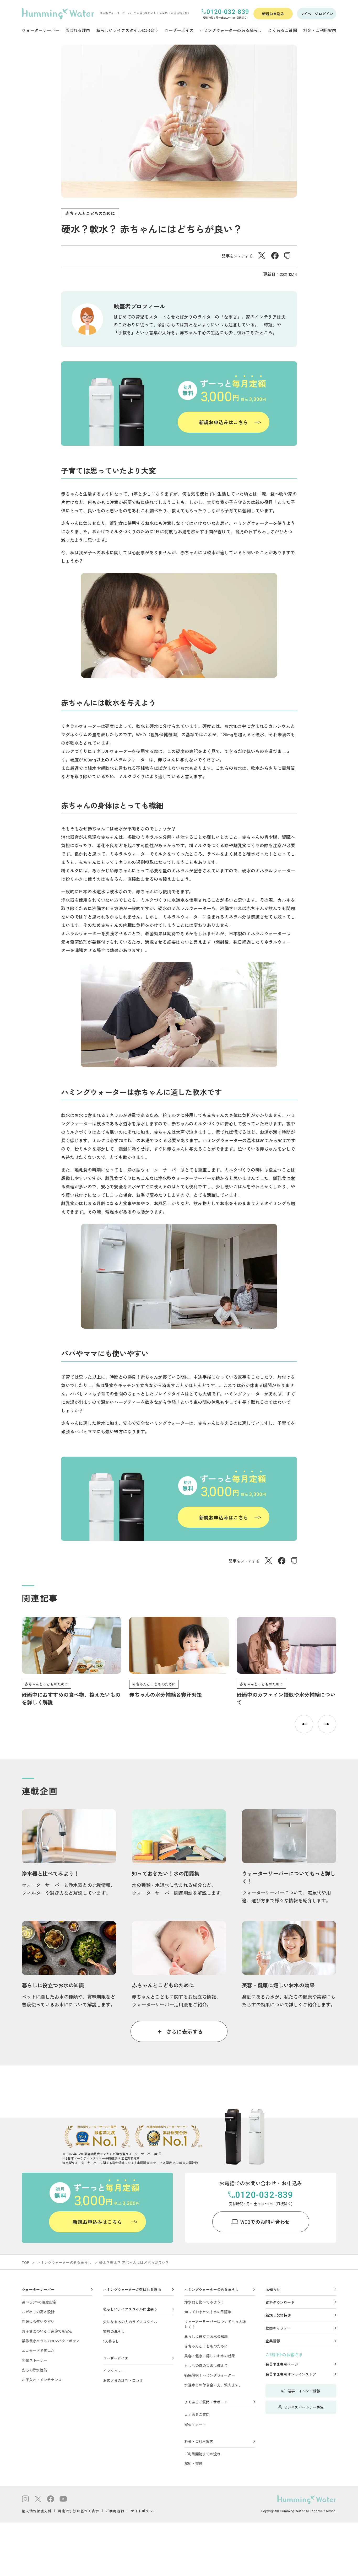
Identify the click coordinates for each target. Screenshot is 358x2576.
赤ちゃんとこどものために (90, 213)
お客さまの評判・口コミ (123, 2380)
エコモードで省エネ (38, 2350)
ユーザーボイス (116, 2358)
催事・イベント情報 (304, 2391)
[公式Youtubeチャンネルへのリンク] (63, 2500)
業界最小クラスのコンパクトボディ (51, 2341)
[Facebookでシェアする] (275, 257)
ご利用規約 (115, 2511)
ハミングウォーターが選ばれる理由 (132, 2289)
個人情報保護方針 (37, 2511)
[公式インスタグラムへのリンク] (25, 2500)
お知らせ (273, 2289)
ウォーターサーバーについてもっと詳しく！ (215, 2324)
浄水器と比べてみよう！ (204, 2302)
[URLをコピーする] (287, 256)
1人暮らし (111, 2341)
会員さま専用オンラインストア (291, 2374)
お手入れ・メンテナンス (42, 2380)
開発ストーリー (34, 2360)
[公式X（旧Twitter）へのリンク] (38, 2500)
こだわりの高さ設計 (38, 2312)
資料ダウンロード (280, 2302)
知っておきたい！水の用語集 (208, 2312)
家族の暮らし (114, 2331)
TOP (26, 2262)
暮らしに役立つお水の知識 (206, 2336)
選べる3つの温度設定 (39, 2302)
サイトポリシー (144, 2511)
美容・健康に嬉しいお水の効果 (210, 2356)
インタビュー (114, 2371)
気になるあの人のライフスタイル (130, 2322)
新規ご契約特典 (278, 2315)
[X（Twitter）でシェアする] (262, 257)
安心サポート (195, 2424)
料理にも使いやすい (38, 2321)
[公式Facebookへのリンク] (51, 2500)
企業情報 (273, 2341)
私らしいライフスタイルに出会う (130, 2309)
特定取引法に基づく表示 (78, 2511)
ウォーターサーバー (38, 2289)
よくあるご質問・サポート (206, 2402)
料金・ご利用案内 (199, 2441)
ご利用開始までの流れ (202, 2454)
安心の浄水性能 (34, 2370)
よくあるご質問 (197, 2414)
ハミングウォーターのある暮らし (64, 2262)
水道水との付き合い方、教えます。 (213, 2385)
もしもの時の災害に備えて (206, 2365)
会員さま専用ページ (282, 2364)
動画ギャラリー (278, 2328)
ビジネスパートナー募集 (304, 2407)
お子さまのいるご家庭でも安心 (47, 2331)
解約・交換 (193, 2464)
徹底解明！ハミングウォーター (210, 2375)
